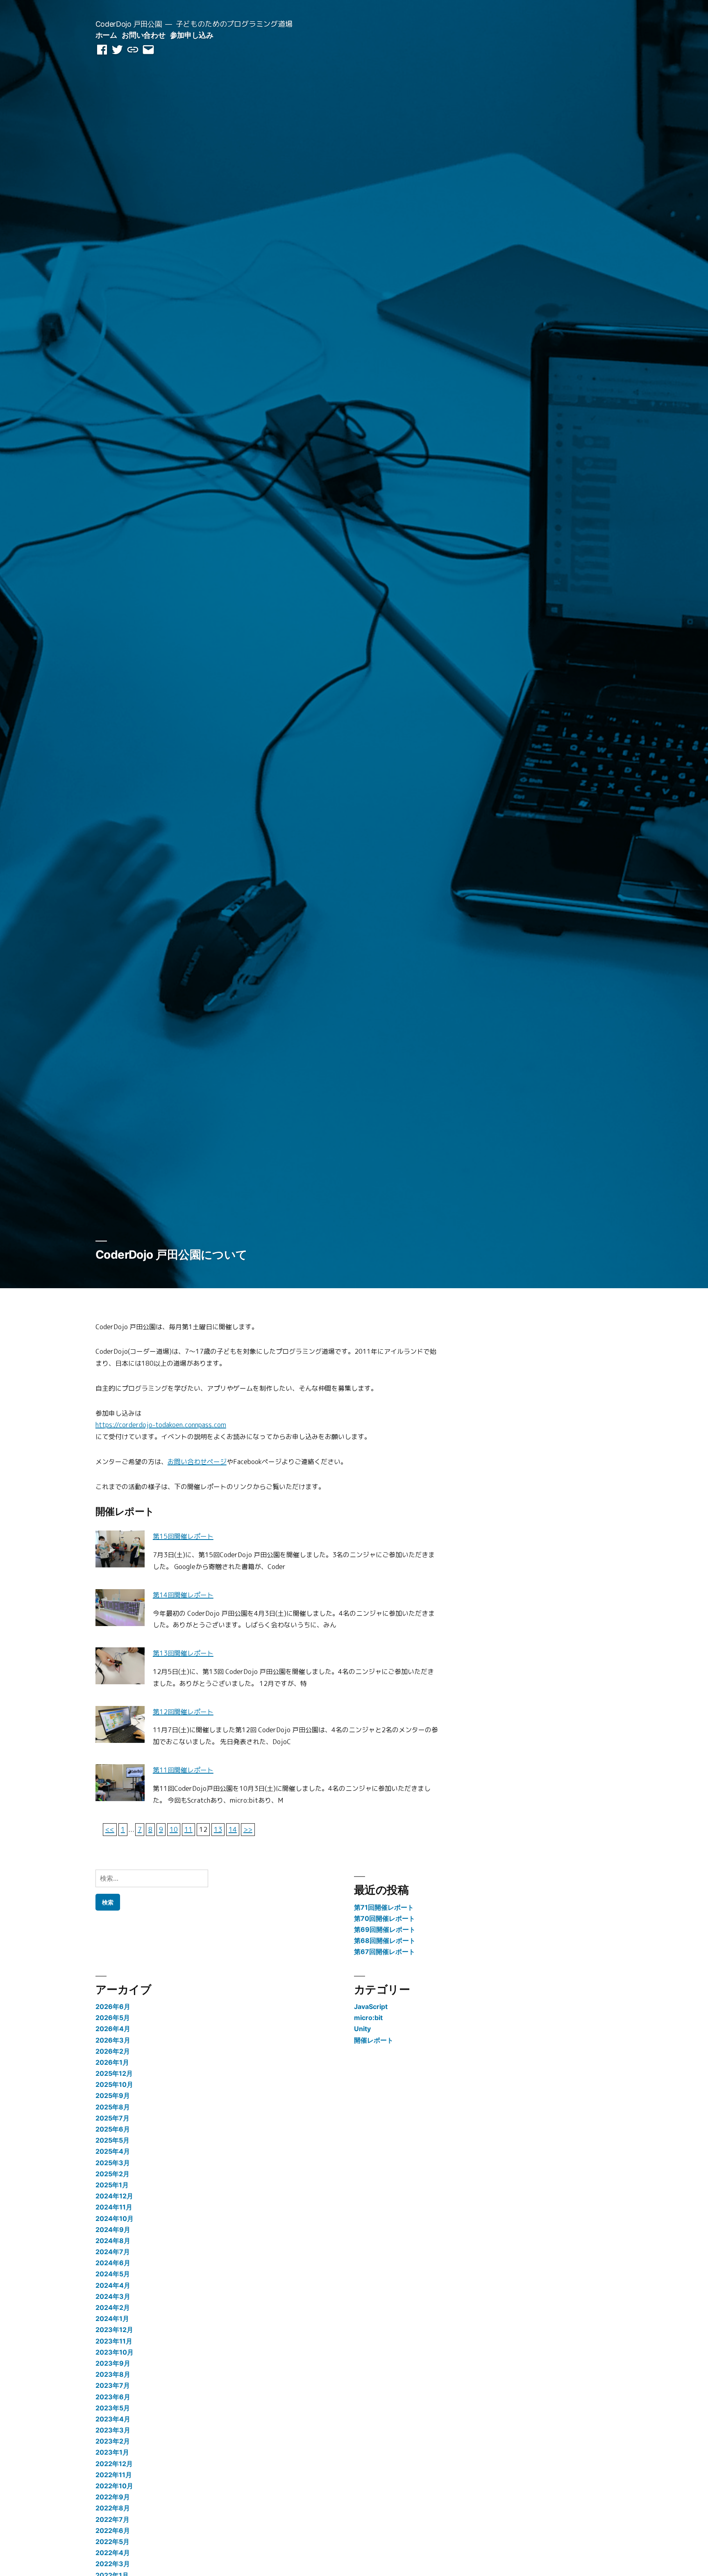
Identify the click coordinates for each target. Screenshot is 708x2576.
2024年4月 (113, 2285)
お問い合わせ (143, 35)
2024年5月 (113, 2274)
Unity (362, 2029)
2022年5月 (112, 2542)
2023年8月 (113, 2374)
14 (233, 1829)
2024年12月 (114, 2196)
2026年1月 (112, 2062)
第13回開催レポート (183, 1653)
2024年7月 (113, 2252)
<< (110, 1829)
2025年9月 (113, 2095)
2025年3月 (113, 2163)
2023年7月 (113, 2385)
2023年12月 (114, 2330)
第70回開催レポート (385, 1918)
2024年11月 (114, 2207)
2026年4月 (113, 2029)
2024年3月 (113, 2296)
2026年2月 (113, 2051)
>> (248, 1829)
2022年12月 (114, 2464)
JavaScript (371, 2007)
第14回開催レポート (183, 1595)
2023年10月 (115, 2352)
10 (174, 1829)
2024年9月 (113, 2230)
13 (218, 1829)
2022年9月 (113, 2497)
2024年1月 (112, 2319)
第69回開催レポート (385, 1929)
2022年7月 (112, 2519)
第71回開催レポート (384, 1907)
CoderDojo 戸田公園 (129, 24)
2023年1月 (112, 2452)
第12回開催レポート (183, 1712)
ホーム (106, 35)
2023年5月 (113, 2408)
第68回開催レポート (385, 1941)
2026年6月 (113, 2007)
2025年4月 (113, 2151)
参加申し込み (192, 35)
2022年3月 (113, 2564)
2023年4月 (113, 2419)
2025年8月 (113, 2107)
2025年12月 (114, 2073)
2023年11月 (114, 2341)
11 (188, 1829)
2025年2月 (112, 2174)
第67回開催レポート (385, 1952)
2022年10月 (114, 2486)
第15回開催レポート (183, 1536)
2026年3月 (113, 2040)
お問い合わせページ (197, 1462)
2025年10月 (114, 2084)
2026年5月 (113, 2018)
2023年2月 (113, 2441)
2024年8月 (113, 2241)
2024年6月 (113, 2263)
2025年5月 (112, 2140)
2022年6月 (113, 2530)
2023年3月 (113, 2430)
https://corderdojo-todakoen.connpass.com (161, 1425)
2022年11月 (114, 2475)
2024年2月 (113, 2307)
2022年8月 (113, 2508)
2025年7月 (112, 2118)
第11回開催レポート (183, 1770)
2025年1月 (112, 2185)
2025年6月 (113, 2129)
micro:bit (368, 2018)
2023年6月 (113, 2397)
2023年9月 (113, 2363)
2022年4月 (113, 2553)
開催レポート (374, 2040)
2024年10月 (115, 2218)
